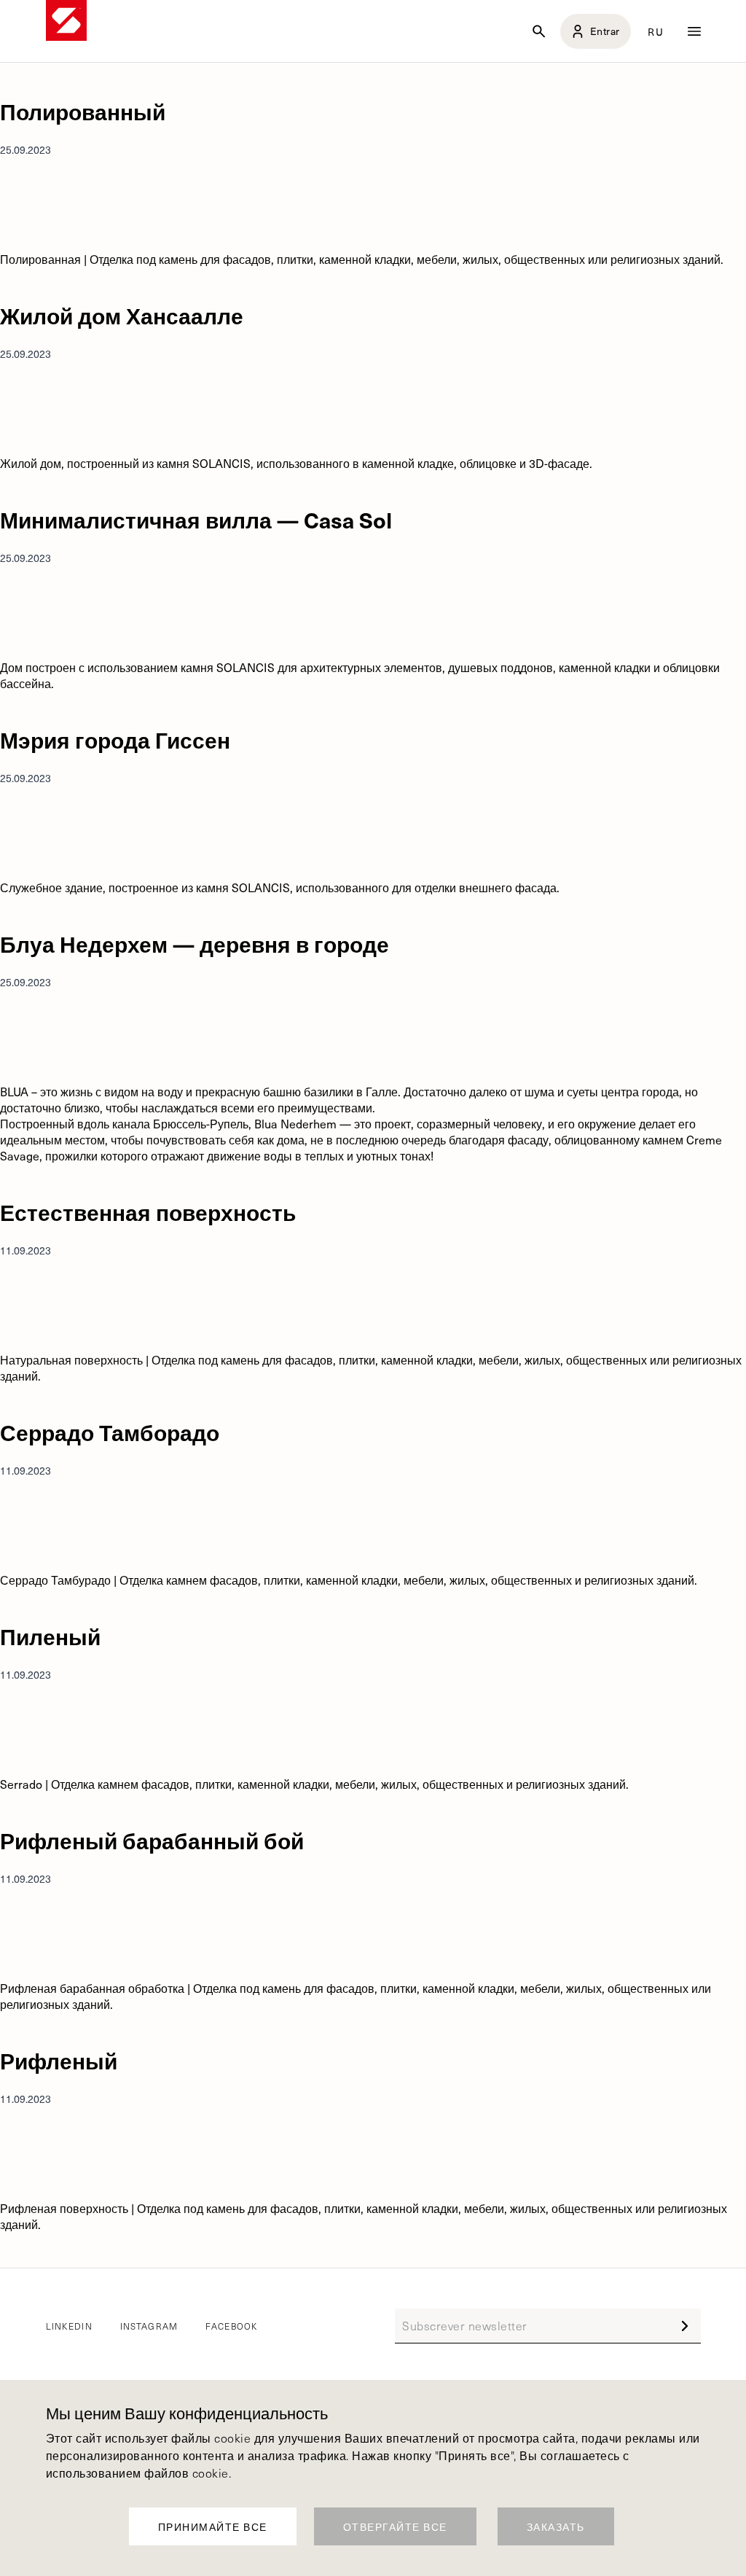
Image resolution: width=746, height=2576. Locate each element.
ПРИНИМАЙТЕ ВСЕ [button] (213, 2527)
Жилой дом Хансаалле (122, 315)
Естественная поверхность (148, 1212)
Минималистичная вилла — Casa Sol (196, 519)
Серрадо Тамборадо (110, 1432)
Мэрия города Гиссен (115, 739)
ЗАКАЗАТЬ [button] (556, 2527)
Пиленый (50, 1636)
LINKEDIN (69, 2326)
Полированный (83, 111)
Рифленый (59, 2060)
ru (656, 31)
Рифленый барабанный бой (152, 1840)
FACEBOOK (231, 2326)
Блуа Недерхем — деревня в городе (195, 944)
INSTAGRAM (149, 2326)
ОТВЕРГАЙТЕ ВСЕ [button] (395, 2527)
